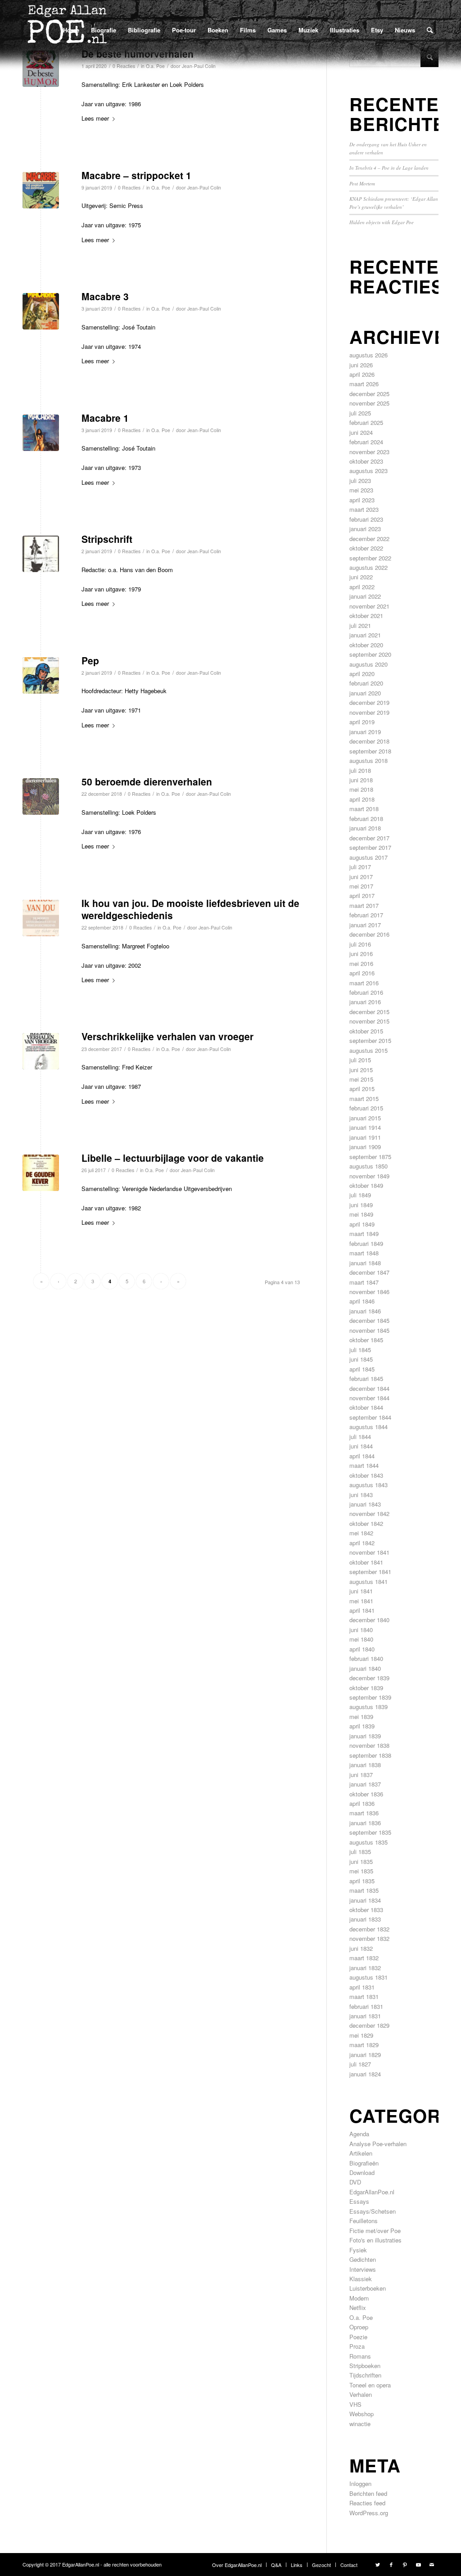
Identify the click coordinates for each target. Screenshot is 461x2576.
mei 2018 (361, 789)
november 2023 (369, 452)
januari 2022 (365, 596)
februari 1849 (366, 1243)
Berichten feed (368, 2493)
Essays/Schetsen (373, 2211)
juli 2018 (360, 770)
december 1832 (369, 1929)
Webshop (362, 2414)
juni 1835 (361, 1861)
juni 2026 (361, 365)
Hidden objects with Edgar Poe (382, 222)
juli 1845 (360, 1350)
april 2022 (362, 587)
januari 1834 (365, 1900)
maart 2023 (364, 509)
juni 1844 (361, 1446)
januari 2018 (365, 828)
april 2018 (362, 799)
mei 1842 (361, 1533)
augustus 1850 (368, 1166)
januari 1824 (365, 2074)
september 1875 (370, 1157)
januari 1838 (365, 1765)
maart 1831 (364, 1996)
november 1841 (369, 1552)
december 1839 (369, 1678)
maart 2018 (364, 809)
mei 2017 (361, 886)
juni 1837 (361, 1775)
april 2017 (362, 896)
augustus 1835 (368, 1842)
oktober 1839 (366, 1688)
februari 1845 (366, 1378)
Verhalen (361, 2394)
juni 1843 (361, 1495)
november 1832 (369, 1938)
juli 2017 (360, 867)
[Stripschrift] (41, 554)
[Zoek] (430, 30)
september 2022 (370, 558)
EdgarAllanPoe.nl (372, 2192)
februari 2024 (366, 442)
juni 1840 (361, 1630)
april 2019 (362, 722)
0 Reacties (129, 187)
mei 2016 (361, 963)
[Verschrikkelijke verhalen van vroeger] (41, 1051)
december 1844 (369, 1388)
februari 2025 (366, 422)
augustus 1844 (368, 1427)
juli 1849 (360, 1195)
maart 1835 (364, 1890)
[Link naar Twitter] (378, 2564)
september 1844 (370, 1417)
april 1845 (362, 1369)
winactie (360, 2424)
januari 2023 (365, 529)
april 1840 (362, 1649)
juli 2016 (360, 944)
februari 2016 (366, 992)
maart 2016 (364, 983)
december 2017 (369, 838)
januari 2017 (365, 925)
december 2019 (369, 702)
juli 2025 (360, 413)
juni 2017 (361, 877)
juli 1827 (360, 2064)
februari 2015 (366, 1108)
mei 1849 (361, 1214)
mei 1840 (361, 1639)
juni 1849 (361, 1205)
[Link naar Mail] (432, 2564)
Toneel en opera (370, 2385)
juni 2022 (361, 577)
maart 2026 (364, 384)
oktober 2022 (366, 548)
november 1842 (369, 1514)
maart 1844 (364, 1465)
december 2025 (369, 394)
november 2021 (369, 606)
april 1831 (362, 1987)
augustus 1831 (368, 1977)
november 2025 (369, 403)
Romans (360, 2356)
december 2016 (369, 934)
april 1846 (362, 1301)
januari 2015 (365, 1118)
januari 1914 (365, 1127)
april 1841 (362, 1610)
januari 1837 (365, 1784)
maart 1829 (364, 2045)
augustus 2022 (368, 567)
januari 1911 (365, 1137)
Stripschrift (107, 539)
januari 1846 (365, 1311)
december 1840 (369, 1620)
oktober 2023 (366, 461)
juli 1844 (360, 1437)
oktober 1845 (366, 1340)
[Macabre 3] (41, 311)
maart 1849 (364, 1234)
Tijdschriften (365, 2375)
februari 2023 (366, 519)
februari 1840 (366, 1658)
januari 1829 (365, 2055)
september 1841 (370, 1572)
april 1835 (362, 1881)
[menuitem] (71, 30)
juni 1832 (361, 1948)
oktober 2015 (366, 1031)
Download (362, 2172)
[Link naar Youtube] (418, 2564)
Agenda (359, 2134)
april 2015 (362, 1089)
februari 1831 (366, 2006)
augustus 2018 (368, 760)
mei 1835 (361, 1871)
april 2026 (362, 374)
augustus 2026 (368, 355)
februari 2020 (366, 683)
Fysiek (358, 2250)
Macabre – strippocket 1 (136, 175)
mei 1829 (361, 2035)
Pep (90, 660)
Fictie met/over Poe (375, 2231)
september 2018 (370, 751)
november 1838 (369, 1745)
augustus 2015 (368, 1050)
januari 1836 (365, 1823)
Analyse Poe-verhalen (378, 2144)
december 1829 (369, 2025)
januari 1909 (365, 1147)
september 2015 (370, 1040)
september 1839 (370, 1697)
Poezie (358, 2337)
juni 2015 (361, 1070)
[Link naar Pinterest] (405, 2564)
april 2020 (362, 674)
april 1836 (362, 1803)
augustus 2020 (368, 664)
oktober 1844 (366, 1407)
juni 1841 (361, 1591)
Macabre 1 (105, 418)
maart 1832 (364, 1958)
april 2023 (362, 500)
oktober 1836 (366, 1794)
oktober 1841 (366, 1562)
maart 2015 (364, 1099)
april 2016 (362, 973)
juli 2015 (360, 1060)
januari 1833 (365, 1919)
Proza (357, 2346)
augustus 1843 (368, 1485)
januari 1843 (365, 1504)
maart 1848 (364, 1253)
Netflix (358, 2308)
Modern (359, 2298)
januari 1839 (365, 1736)
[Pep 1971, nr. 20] (41, 675)
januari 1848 (365, 1263)
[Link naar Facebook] (391, 2564)
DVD (355, 2182)
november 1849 (369, 1176)
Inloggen (360, 2484)
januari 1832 (365, 1968)
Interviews (363, 2269)
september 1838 (370, 1755)
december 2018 (369, 741)
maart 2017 (364, 905)
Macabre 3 (105, 296)
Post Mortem (362, 183)
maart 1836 (364, 1813)
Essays (359, 2201)
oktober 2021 (366, 616)
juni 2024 (361, 432)
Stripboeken (365, 2366)
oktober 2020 (366, 645)
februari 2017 (366, 915)
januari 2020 (365, 693)
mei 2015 (361, 1079)
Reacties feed (367, 2503)
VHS (355, 2404)
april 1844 (362, 1456)
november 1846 (369, 1292)
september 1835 (370, 1832)
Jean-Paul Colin (204, 187)
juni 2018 (361, 780)
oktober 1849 (366, 1185)
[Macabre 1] (41, 433)
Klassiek (361, 2279)
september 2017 (370, 847)
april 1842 (362, 1543)
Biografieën (364, 2163)
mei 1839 (361, 1717)
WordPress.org (369, 2513)
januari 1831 (365, 2016)
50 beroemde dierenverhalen (147, 781)
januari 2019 (365, 732)
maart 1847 (364, 1282)
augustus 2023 (368, 471)
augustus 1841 (368, 1581)
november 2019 (369, 712)
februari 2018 (366, 819)
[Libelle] (41, 1173)
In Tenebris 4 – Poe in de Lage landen (389, 168)
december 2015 (369, 1012)
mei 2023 (361, 490)
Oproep (359, 2327)
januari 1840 (365, 1668)
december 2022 (369, 539)
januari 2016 (365, 1002)
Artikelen (361, 2153)
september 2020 (370, 654)
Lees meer (95, 118)
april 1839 (362, 1726)
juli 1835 (360, 1852)
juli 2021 (360, 625)
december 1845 (369, 1320)
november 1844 (369, 1398)
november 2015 (369, 1021)
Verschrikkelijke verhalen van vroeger (167, 1036)
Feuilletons (364, 2221)
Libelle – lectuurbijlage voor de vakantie (173, 1158)
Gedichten (363, 2259)
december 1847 (369, 1272)
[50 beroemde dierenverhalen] (41, 796)
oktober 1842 (366, 1523)
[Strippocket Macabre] (41, 190)
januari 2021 (365, 635)
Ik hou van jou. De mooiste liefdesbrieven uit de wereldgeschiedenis (190, 909)
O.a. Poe (161, 187)
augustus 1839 (368, 1707)
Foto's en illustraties (375, 2240)
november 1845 (369, 1330)
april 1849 (362, 1224)
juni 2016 (361, 954)
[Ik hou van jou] (41, 918)
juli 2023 (360, 480)
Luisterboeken (368, 2288)
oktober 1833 (366, 1910)
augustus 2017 (368, 857)
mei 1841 (361, 1601)
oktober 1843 (366, 1475)
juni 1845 (361, 1359)
